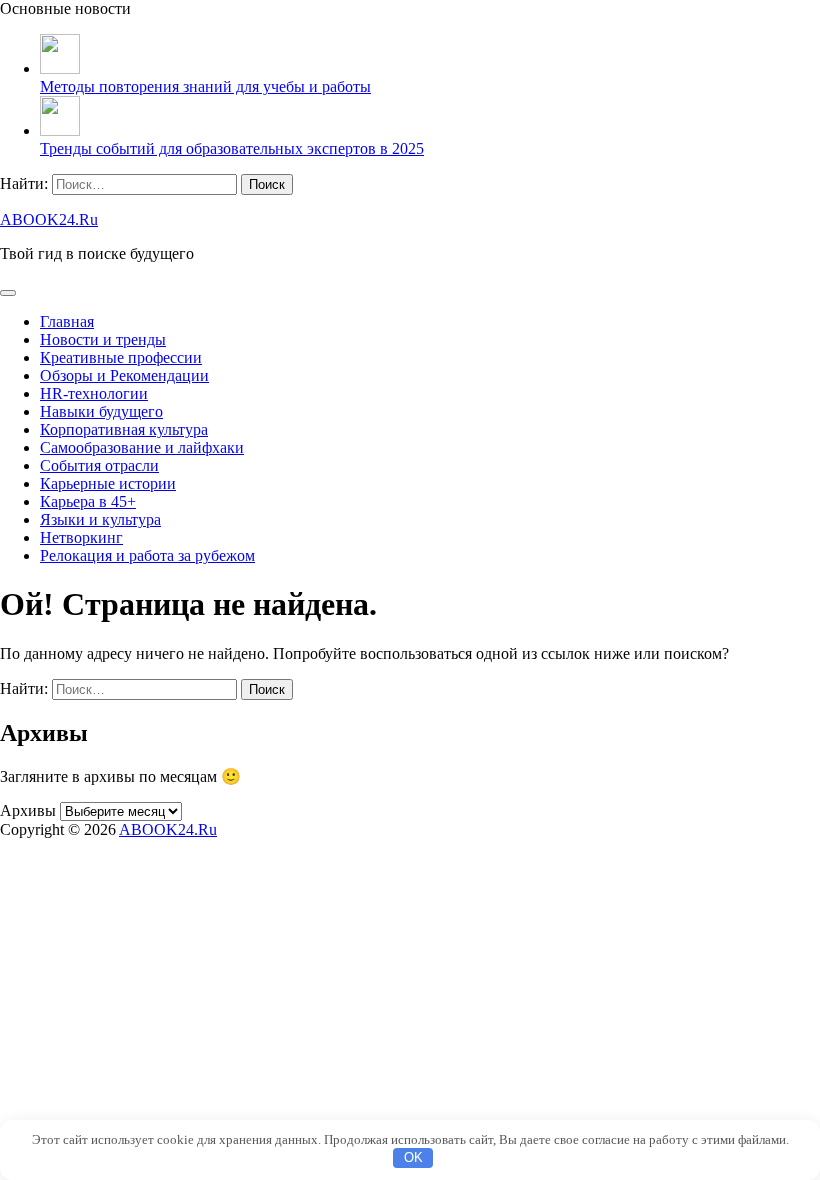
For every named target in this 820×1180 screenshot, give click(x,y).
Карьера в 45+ (88, 501)
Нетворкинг (81, 537)
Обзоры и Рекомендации (124, 375)
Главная (67, 321)
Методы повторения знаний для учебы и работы (205, 86)
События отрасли (99, 465)
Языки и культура (100, 519)
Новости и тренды (103, 339)
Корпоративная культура (124, 429)
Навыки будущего (101, 411)
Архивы (28, 810)
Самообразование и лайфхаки (142, 447)
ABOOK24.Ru (49, 219)
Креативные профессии (121, 357)
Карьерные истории (108, 483)
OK (413, 1157)
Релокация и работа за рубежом (147, 555)
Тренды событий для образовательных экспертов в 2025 (232, 148)
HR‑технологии (94, 393)
